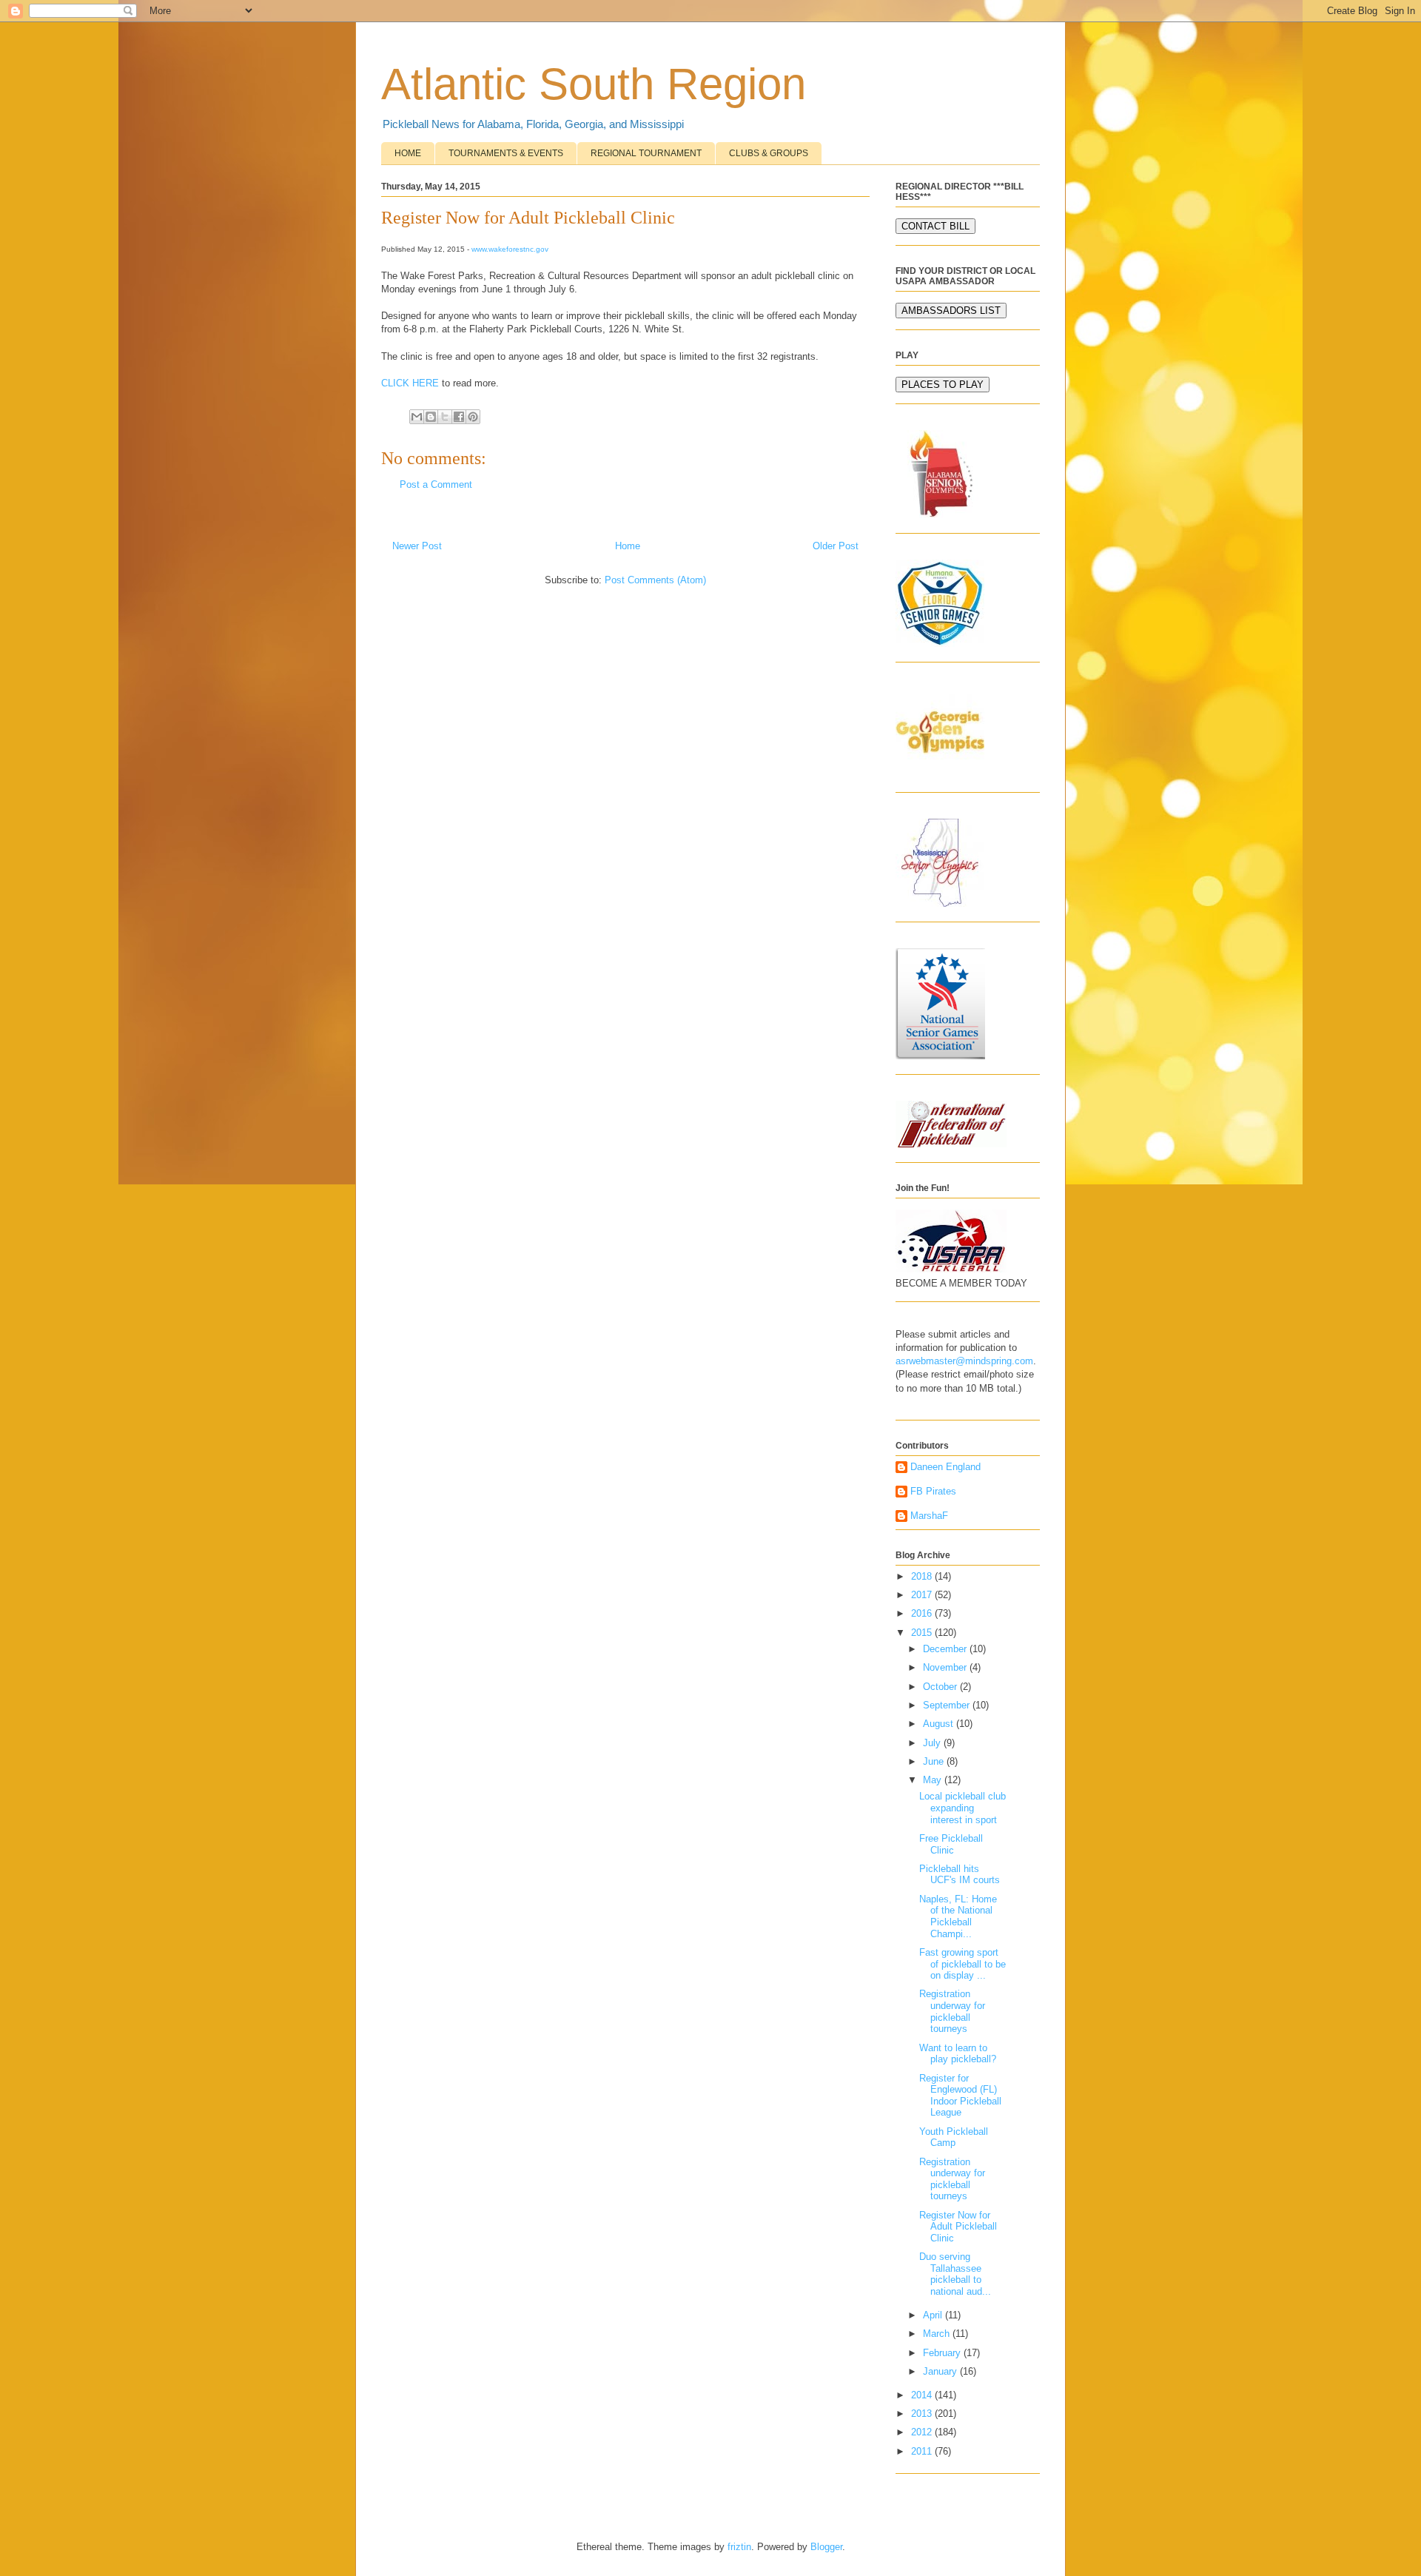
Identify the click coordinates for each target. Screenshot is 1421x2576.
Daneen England (945, 1467)
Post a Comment (436, 484)
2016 (923, 1613)
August (940, 1724)
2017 (923, 1595)
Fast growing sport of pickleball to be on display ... (963, 1964)
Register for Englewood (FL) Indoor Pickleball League (960, 2096)
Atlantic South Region (594, 84)
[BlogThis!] (431, 417)
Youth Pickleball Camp (954, 2137)
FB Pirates (933, 1491)
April (934, 2315)
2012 (923, 2432)
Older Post (836, 546)
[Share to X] (445, 417)
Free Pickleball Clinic (951, 1844)
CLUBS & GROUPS (769, 153)
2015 (923, 1633)
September (948, 1705)
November (946, 1667)
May (934, 1780)
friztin (739, 2547)
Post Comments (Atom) (655, 580)
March (938, 2334)
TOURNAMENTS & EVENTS (506, 153)
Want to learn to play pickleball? (958, 2054)
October (941, 1687)
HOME (408, 153)
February (943, 2353)
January (941, 2371)
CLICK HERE (410, 383)
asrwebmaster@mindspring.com (964, 1361)
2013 (923, 2414)
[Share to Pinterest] (473, 417)
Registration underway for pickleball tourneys (952, 2011)
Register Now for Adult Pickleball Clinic (958, 2227)
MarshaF (929, 1516)
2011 (923, 2451)
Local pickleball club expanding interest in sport (963, 1808)
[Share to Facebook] (459, 417)
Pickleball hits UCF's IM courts (960, 1875)
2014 (923, 2395)
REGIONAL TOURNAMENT (646, 153)
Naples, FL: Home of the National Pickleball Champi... (958, 1916)
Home (628, 546)
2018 (923, 1576)
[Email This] (417, 417)
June (935, 1761)
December (946, 1649)
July (933, 1743)
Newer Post (417, 546)
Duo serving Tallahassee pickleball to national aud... (955, 2274)
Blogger (826, 2547)
